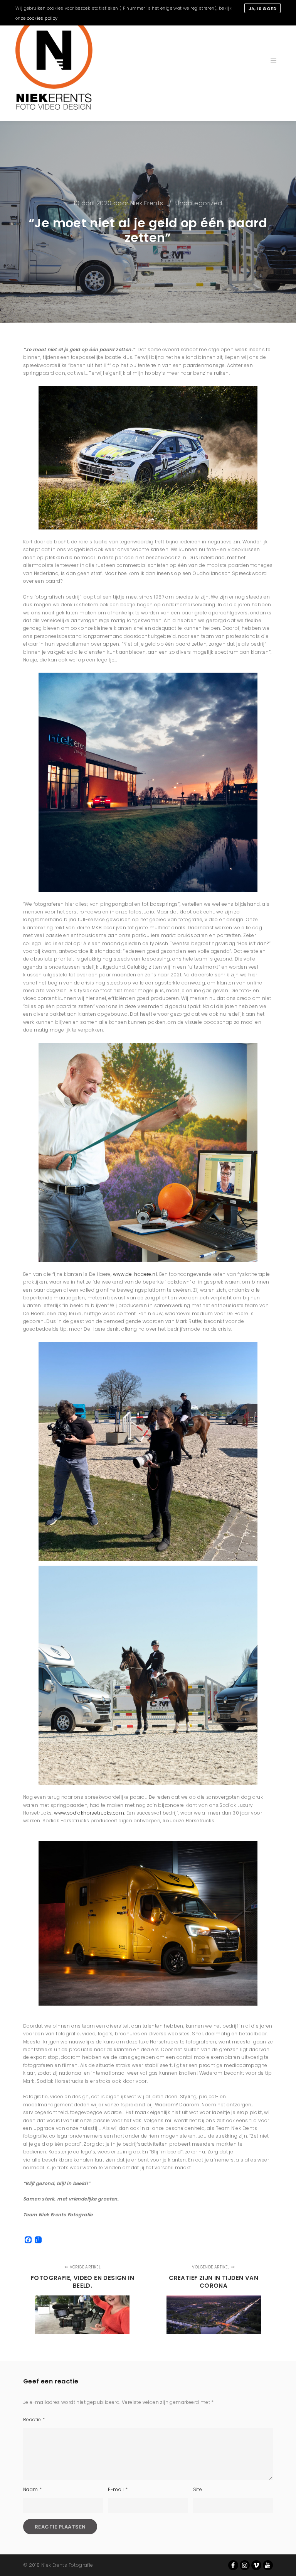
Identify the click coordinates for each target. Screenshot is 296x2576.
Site (198, 2489)
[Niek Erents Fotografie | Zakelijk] (54, 61)
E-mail (118, 2489)
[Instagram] (245, 2565)
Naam (32, 2489)
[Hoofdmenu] (274, 61)
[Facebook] (233, 2565)
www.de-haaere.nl (135, 1274)
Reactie (34, 2420)
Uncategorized (199, 203)
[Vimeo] (256, 2565)
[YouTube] (268, 2565)
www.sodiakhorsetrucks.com (89, 1813)
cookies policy (42, 18)
